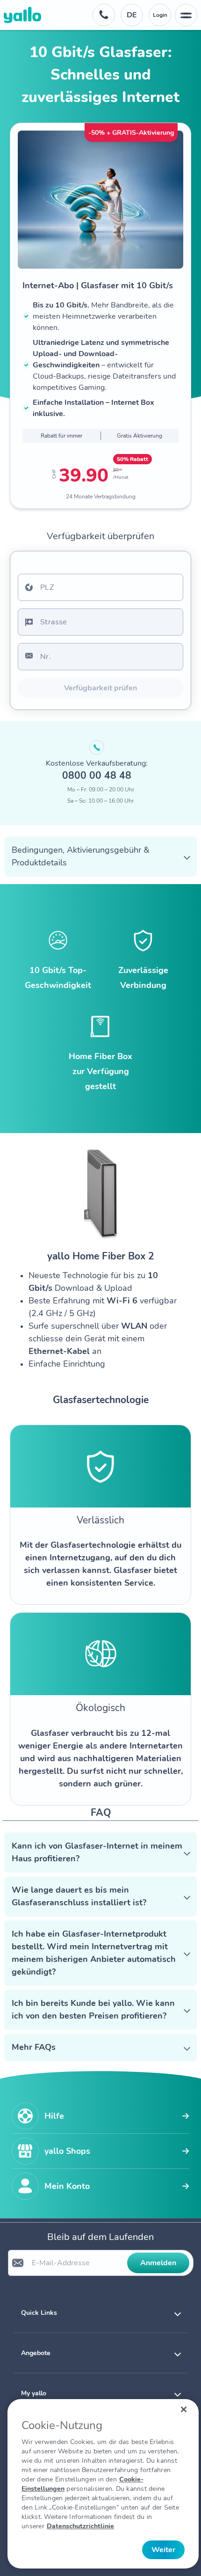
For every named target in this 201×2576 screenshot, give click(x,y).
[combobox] (100, 587)
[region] (103, 2484)
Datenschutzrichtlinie (80, 2526)
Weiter (163, 2550)
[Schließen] (184, 2409)
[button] (100, 856)
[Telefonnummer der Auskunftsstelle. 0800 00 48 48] (104, 15)
